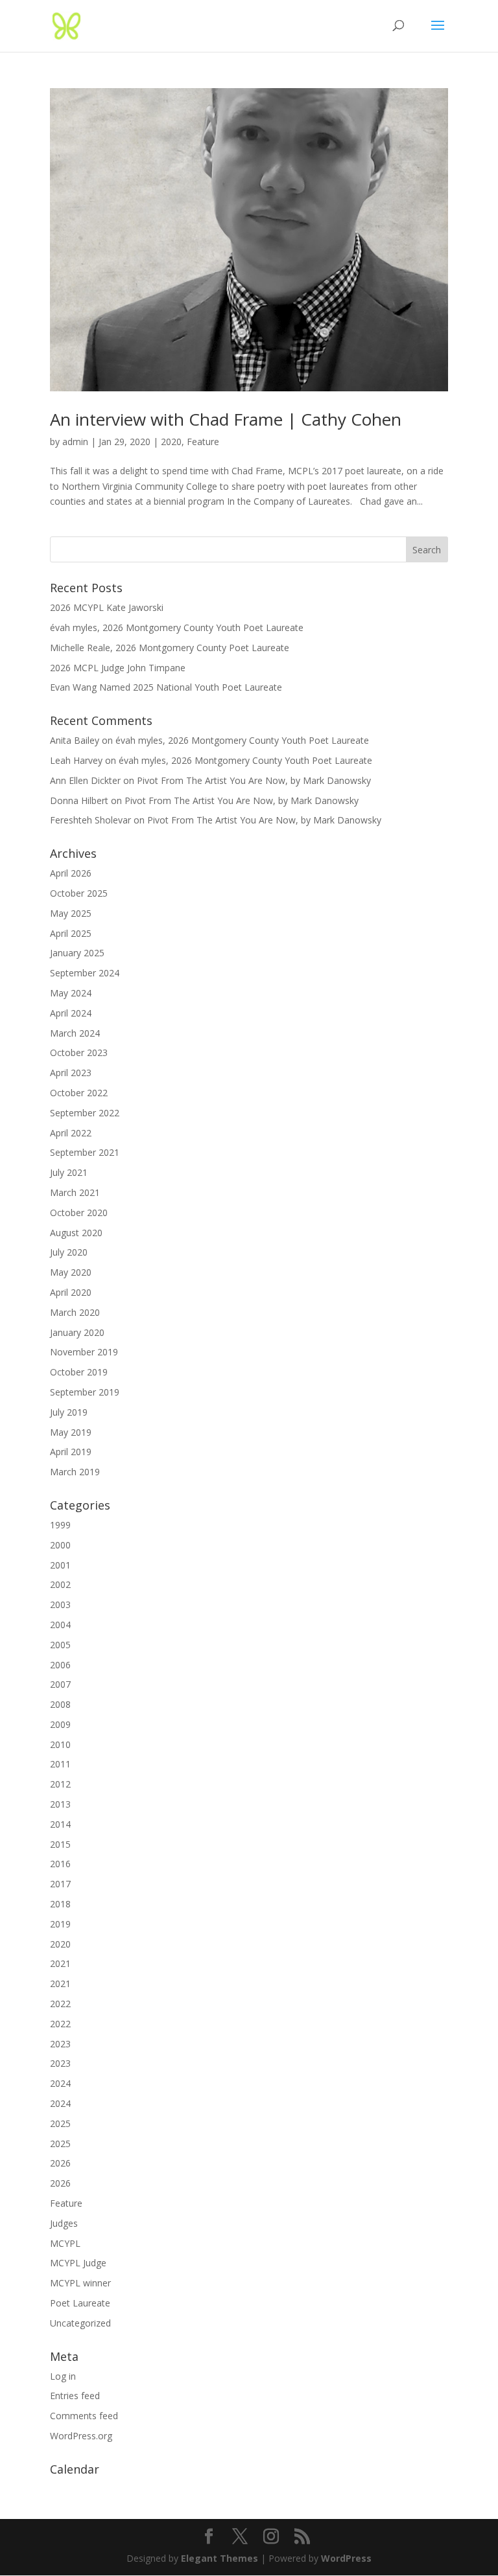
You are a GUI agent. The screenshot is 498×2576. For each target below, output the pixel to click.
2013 (60, 1804)
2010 (60, 1744)
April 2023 (71, 1073)
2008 (60, 1704)
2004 (60, 1625)
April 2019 (71, 1452)
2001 (60, 1565)
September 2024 (85, 973)
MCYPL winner (80, 2283)
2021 (60, 1963)
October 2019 (79, 1372)
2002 (60, 1584)
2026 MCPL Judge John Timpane (118, 668)
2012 (60, 1784)
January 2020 (77, 1332)
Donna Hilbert (79, 800)
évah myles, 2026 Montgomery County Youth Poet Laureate (177, 627)
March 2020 (75, 1312)
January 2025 (77, 953)
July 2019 (69, 1412)
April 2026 (71, 873)
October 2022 (79, 1093)
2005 (60, 1645)
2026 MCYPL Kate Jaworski (107, 607)
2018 (60, 1904)
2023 (60, 2044)
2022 (60, 2004)
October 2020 (79, 1213)
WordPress (346, 2558)
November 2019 (84, 1352)
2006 (60, 1665)
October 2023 (79, 1052)
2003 (60, 1604)
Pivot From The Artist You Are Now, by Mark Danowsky (254, 780)
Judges (64, 2223)
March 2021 (75, 1192)
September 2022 (85, 1113)
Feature (203, 442)
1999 (60, 1525)
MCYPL (65, 2243)
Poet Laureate (80, 2303)
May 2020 (71, 1272)
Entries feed (75, 2396)
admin (75, 442)
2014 (60, 1824)
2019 (60, 1924)
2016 (60, 1864)
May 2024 (71, 993)
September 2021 (85, 1152)
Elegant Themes (219, 2558)
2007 (60, 1684)
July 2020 (69, 1252)
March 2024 (75, 1033)
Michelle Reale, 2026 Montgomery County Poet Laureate (170, 648)
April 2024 (71, 1013)
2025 (60, 2123)
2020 (171, 442)
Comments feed (84, 2416)
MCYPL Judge (78, 2263)
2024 (60, 2083)
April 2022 (71, 1133)
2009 (60, 1724)
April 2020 (71, 1292)
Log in (63, 2376)
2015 (60, 1844)
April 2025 (71, 933)
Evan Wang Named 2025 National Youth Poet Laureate (166, 687)
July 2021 (69, 1172)
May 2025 (71, 913)
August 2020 (76, 1233)
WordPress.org (81, 2436)
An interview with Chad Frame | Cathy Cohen (226, 419)
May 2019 (71, 1432)
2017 (60, 1884)
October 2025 (79, 893)
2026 (60, 2163)
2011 (60, 1764)
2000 (60, 1545)
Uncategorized (80, 2323)
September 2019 (85, 1392)
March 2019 (75, 1472)
